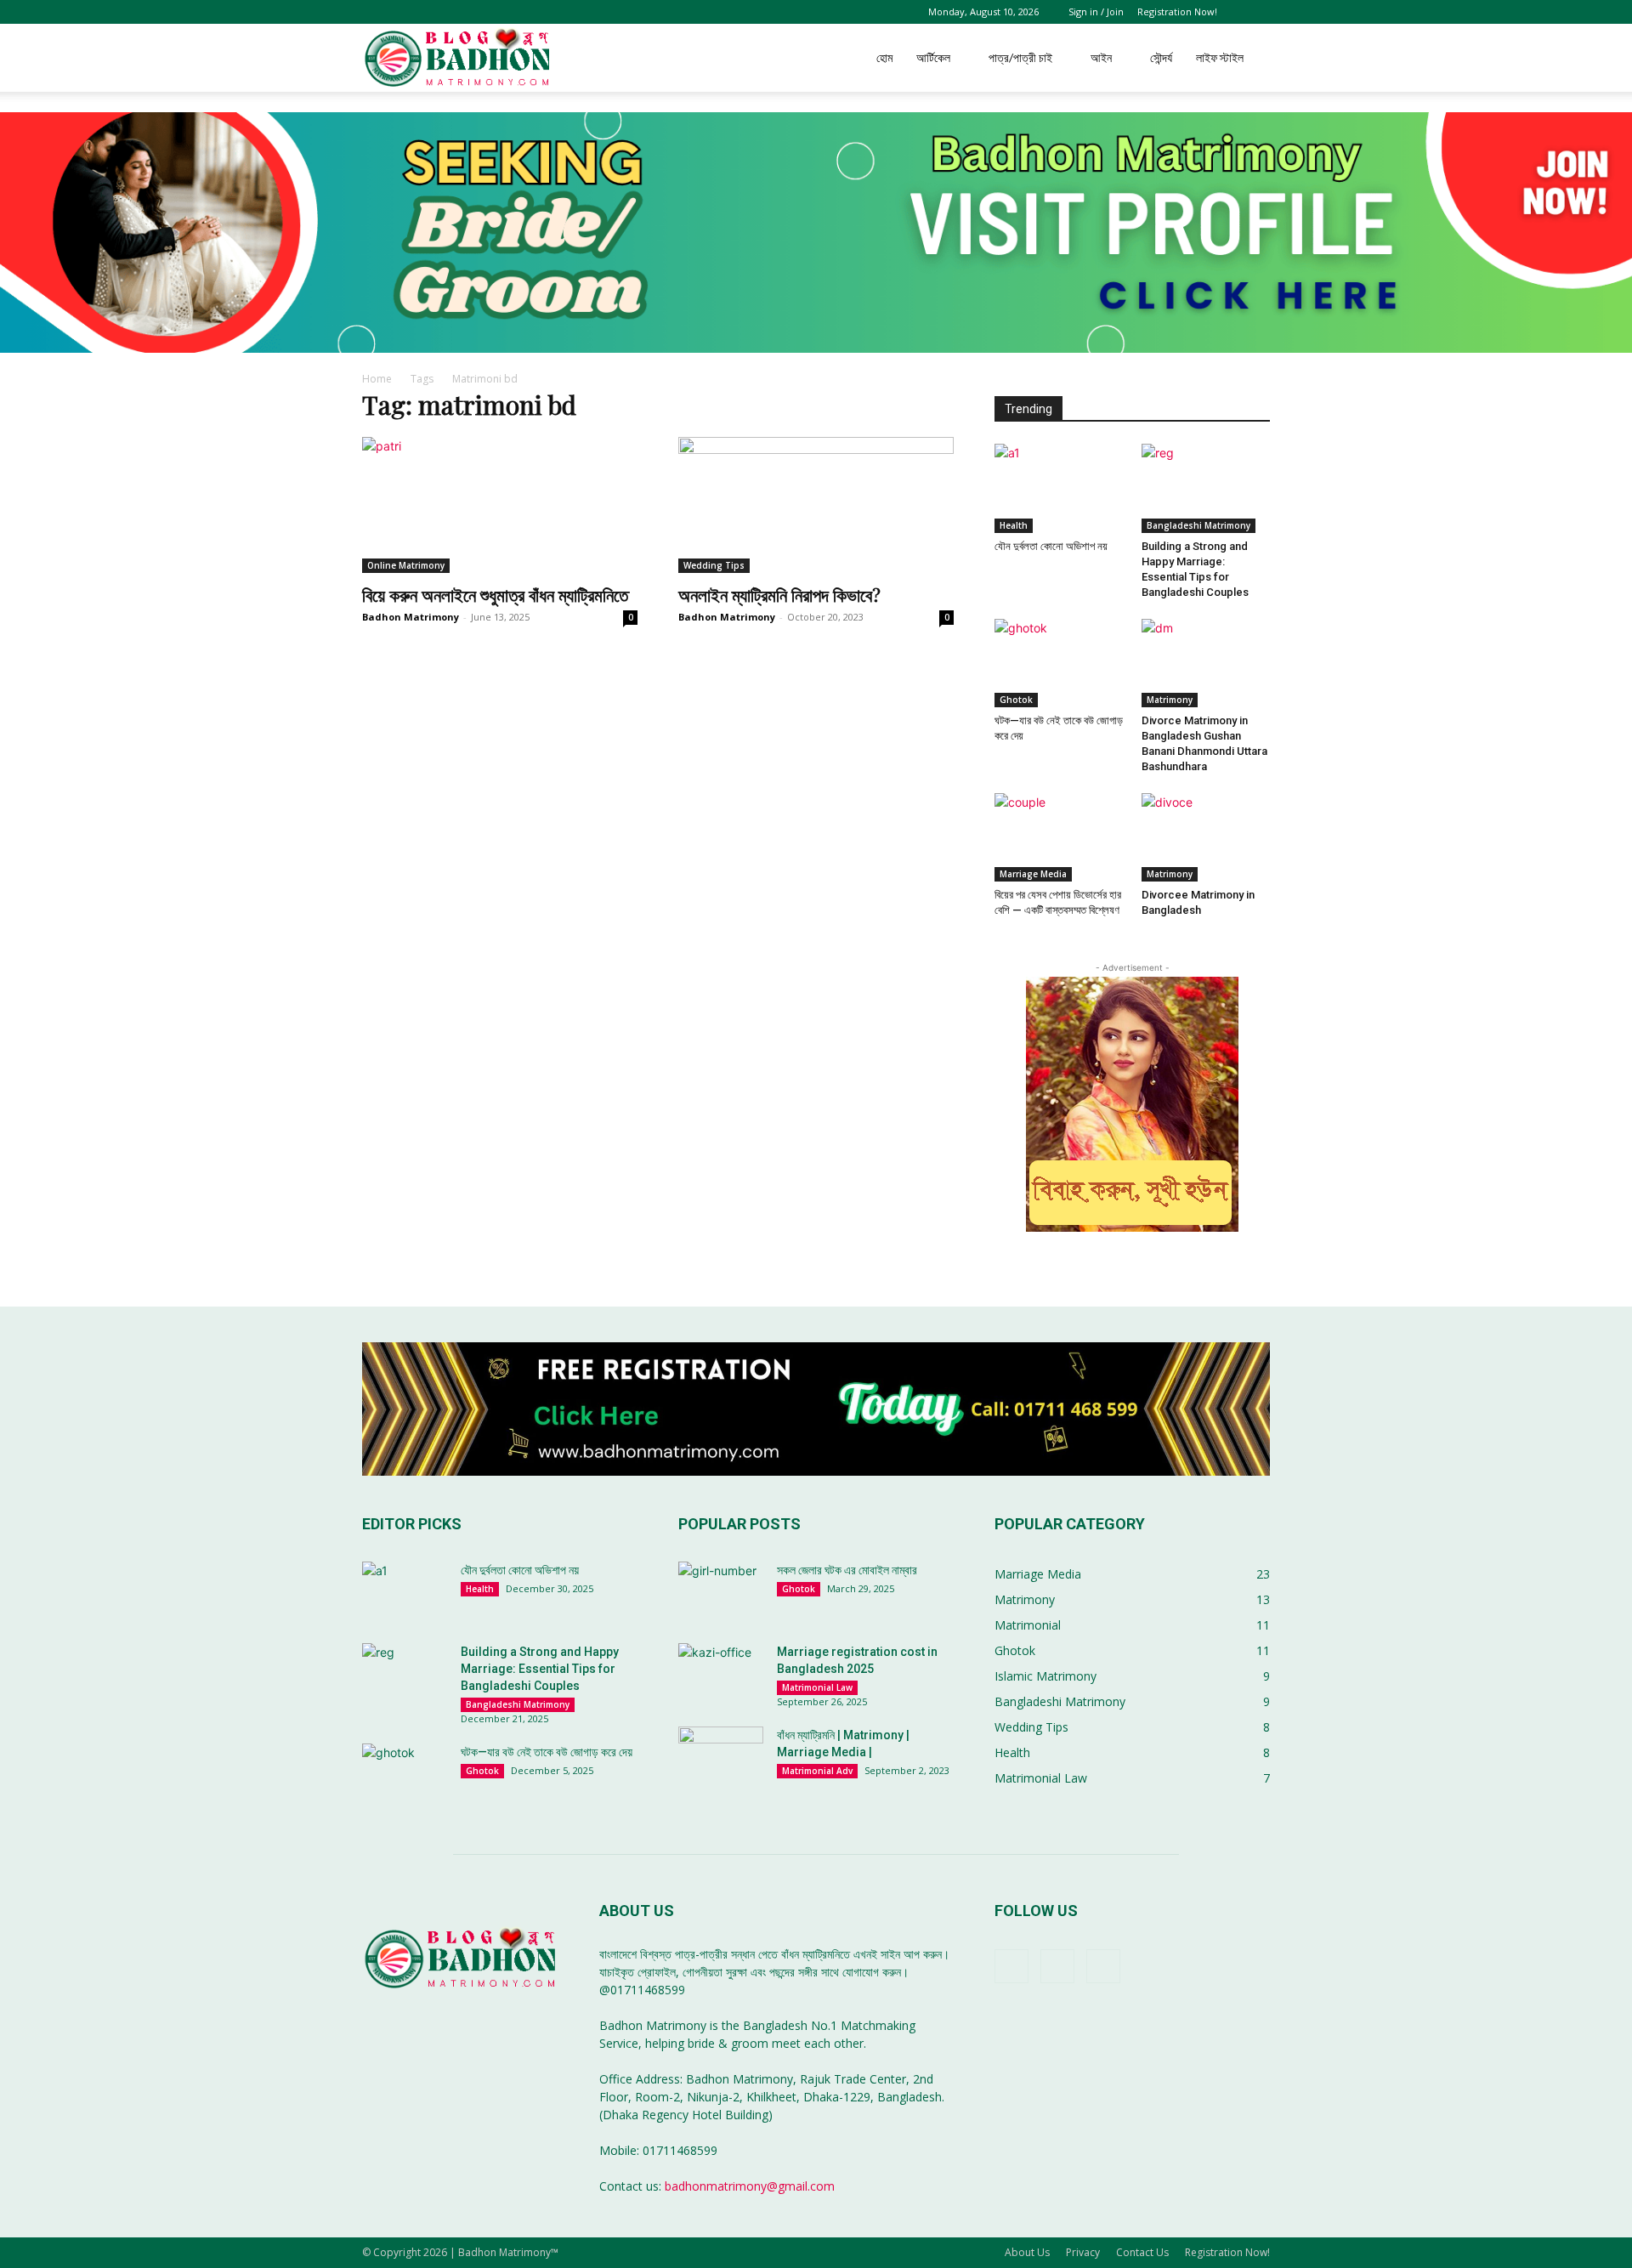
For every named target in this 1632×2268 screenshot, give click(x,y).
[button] (1257, 11)
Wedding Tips (714, 565)
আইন (1101, 57)
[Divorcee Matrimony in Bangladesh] (1206, 837)
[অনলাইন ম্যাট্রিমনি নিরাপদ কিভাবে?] (816, 505)
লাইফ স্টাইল (1220, 57)
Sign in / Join (1096, 11)
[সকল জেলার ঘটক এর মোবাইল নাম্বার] (721, 1591)
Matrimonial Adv (817, 1771)
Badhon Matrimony (411, 617)
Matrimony (1170, 700)
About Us (1027, 2252)
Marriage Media (1033, 874)
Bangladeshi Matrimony (1198, 525)
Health (1014, 525)
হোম (884, 57)
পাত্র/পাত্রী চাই (1020, 57)
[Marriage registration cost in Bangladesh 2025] (721, 1673)
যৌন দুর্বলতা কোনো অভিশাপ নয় (1051, 546)
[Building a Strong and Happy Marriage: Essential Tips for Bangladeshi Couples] (1206, 488)
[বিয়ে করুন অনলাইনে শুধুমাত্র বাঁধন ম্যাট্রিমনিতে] (500, 505)
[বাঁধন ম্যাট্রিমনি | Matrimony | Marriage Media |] (721, 1756)
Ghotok (1016, 700)
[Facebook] (1011, 1966)
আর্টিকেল (933, 57)
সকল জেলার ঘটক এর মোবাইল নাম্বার (847, 1570)
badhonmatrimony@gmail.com (750, 2186)
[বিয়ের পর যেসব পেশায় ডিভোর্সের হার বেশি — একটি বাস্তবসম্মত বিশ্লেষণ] (1059, 837)
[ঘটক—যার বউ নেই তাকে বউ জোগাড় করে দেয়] (1059, 663)
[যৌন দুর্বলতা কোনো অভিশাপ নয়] (1059, 488)
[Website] (1057, 1966)
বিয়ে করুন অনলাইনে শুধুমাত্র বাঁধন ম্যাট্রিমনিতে (495, 594)
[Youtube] (1103, 1966)
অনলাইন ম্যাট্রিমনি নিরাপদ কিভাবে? (779, 594)
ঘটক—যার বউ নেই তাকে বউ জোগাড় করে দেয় (547, 1752)
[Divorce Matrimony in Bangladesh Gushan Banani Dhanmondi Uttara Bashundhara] (1206, 663)
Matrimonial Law (817, 1687)
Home (377, 379)
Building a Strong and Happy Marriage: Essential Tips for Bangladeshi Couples (540, 1669)
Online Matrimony (406, 565)
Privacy (1083, 2252)
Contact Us (1142, 2252)
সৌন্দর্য (1161, 57)
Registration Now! (1177, 11)
